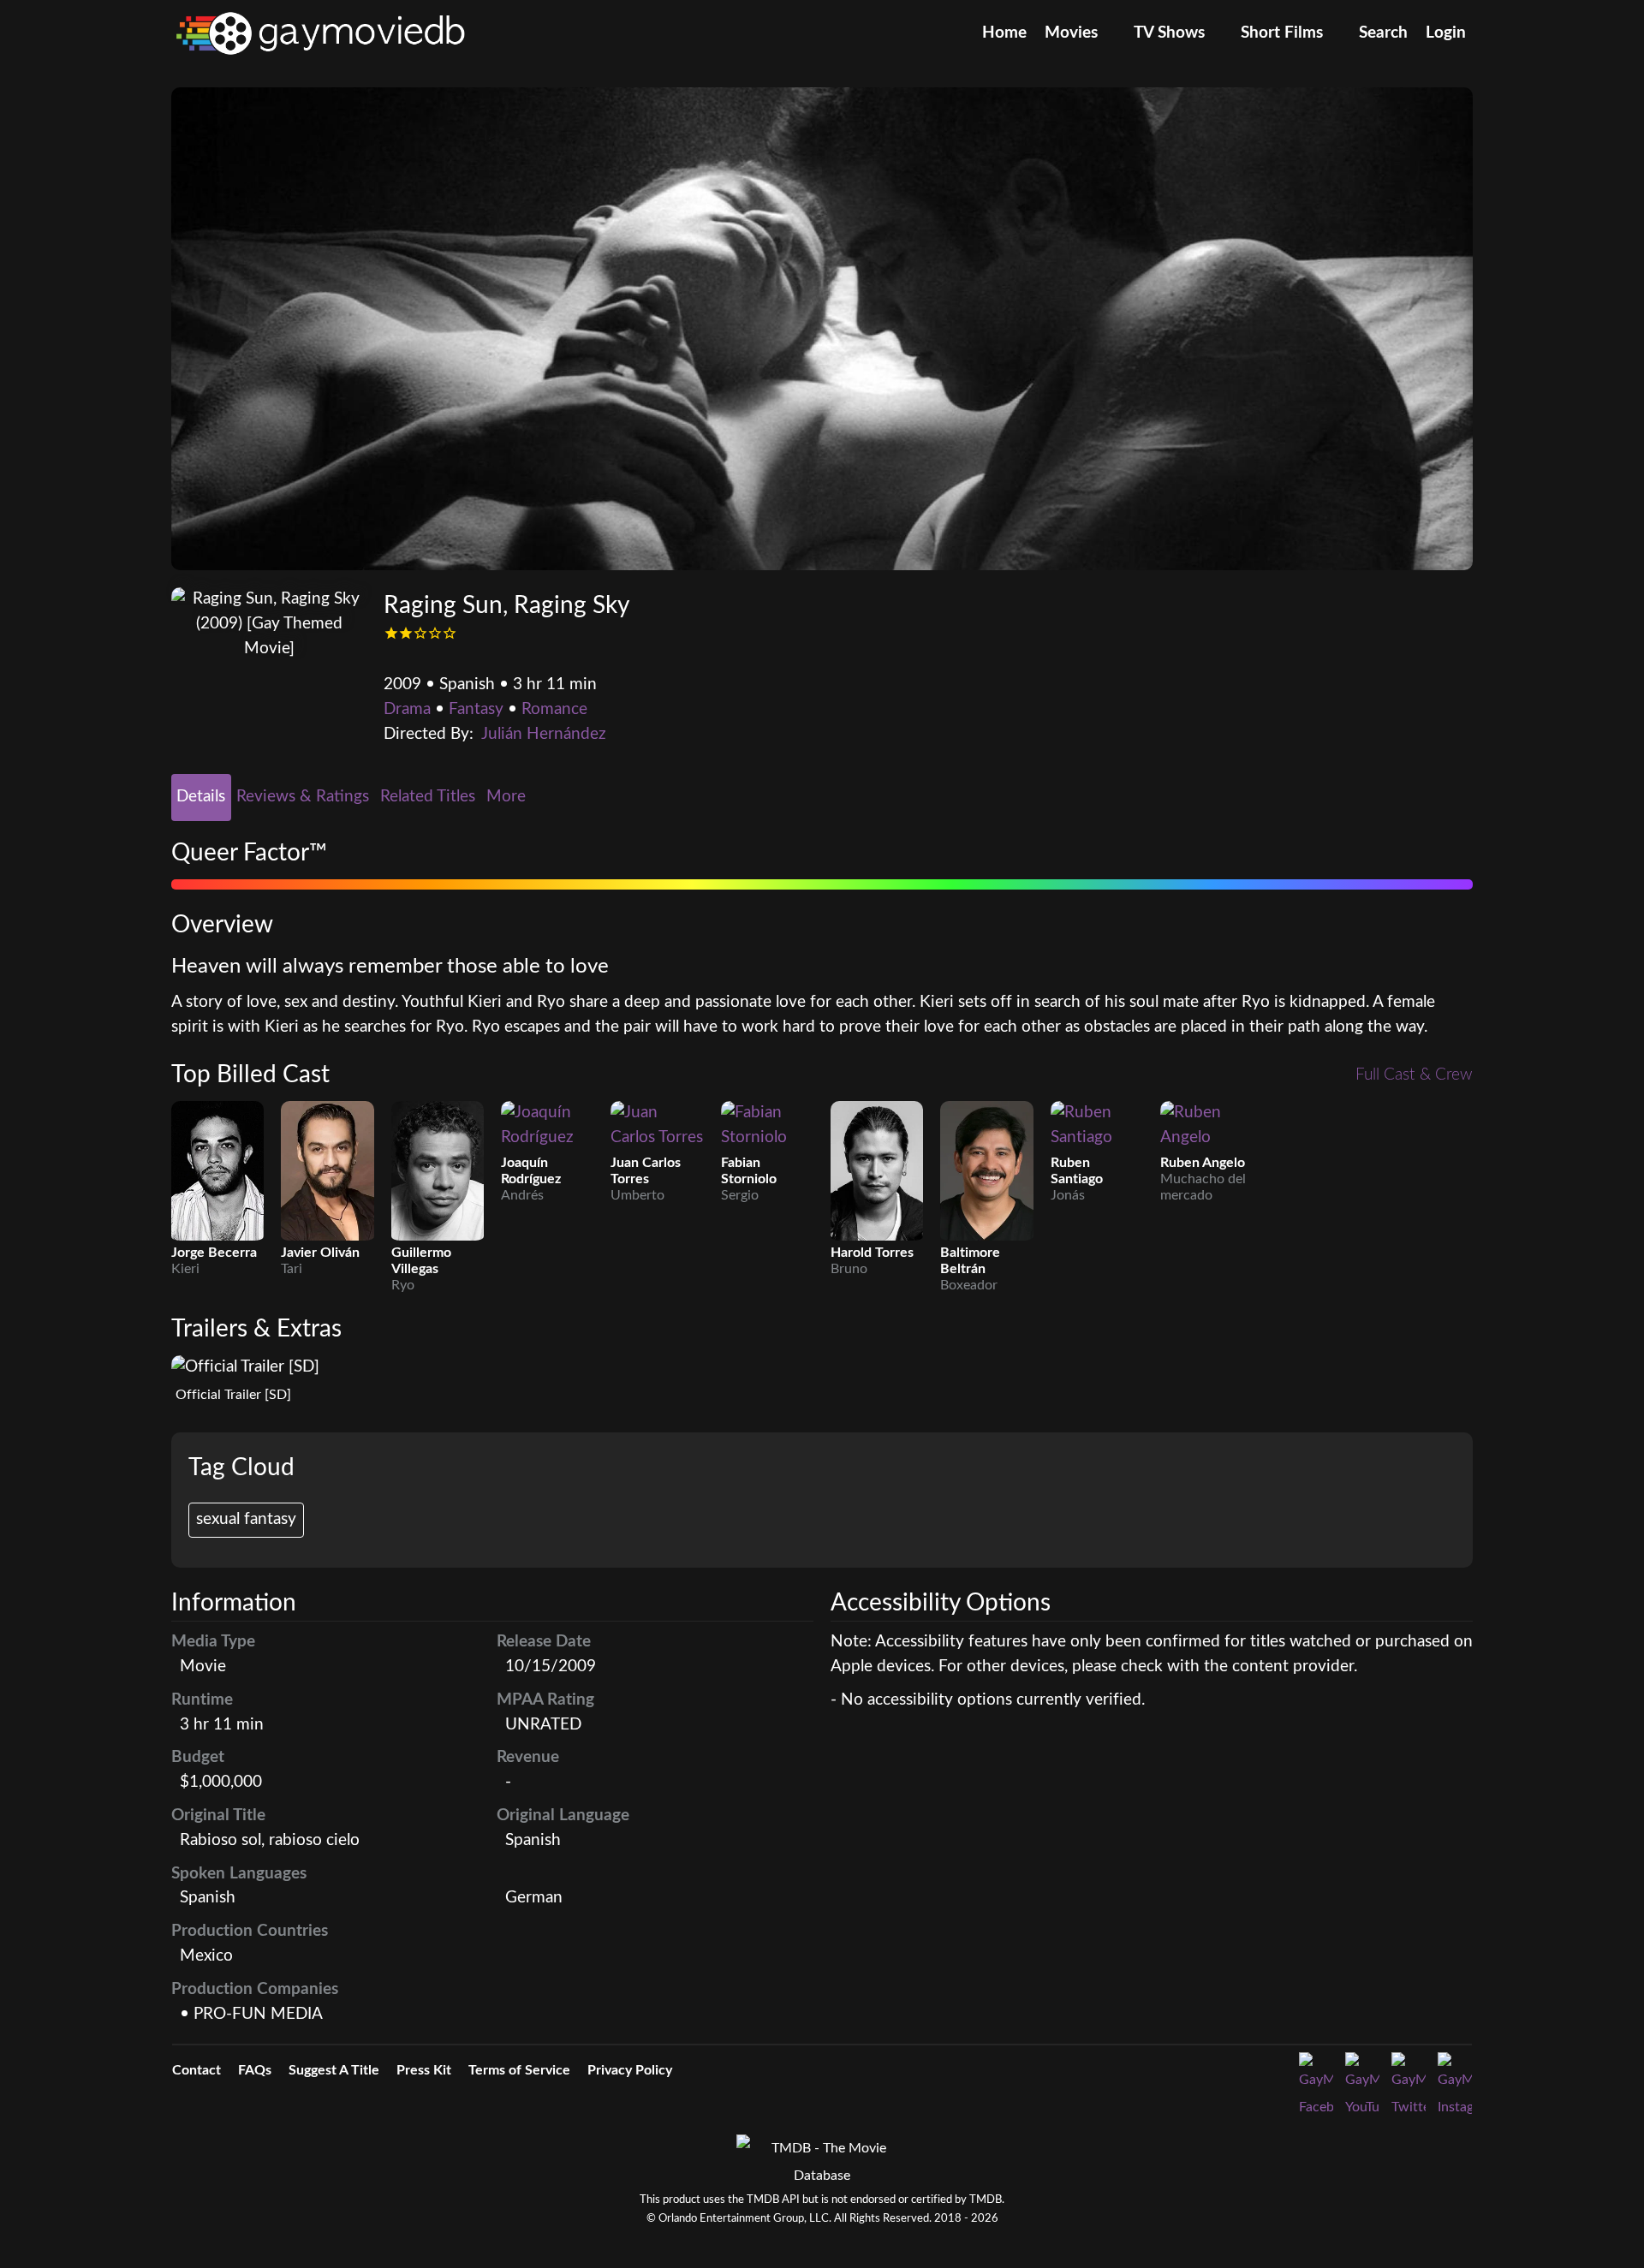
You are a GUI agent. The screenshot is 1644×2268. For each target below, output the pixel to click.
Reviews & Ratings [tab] (303, 797)
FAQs (255, 2070)
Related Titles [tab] (428, 797)
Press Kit (424, 2070)
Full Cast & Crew (1414, 1075)
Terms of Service (519, 2070)
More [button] (508, 797)
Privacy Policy (630, 2070)
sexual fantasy (246, 1519)
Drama (407, 709)
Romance (554, 709)
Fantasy (476, 709)
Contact (197, 2070)
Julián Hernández (544, 734)
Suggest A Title (334, 2070)
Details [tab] (201, 797)
